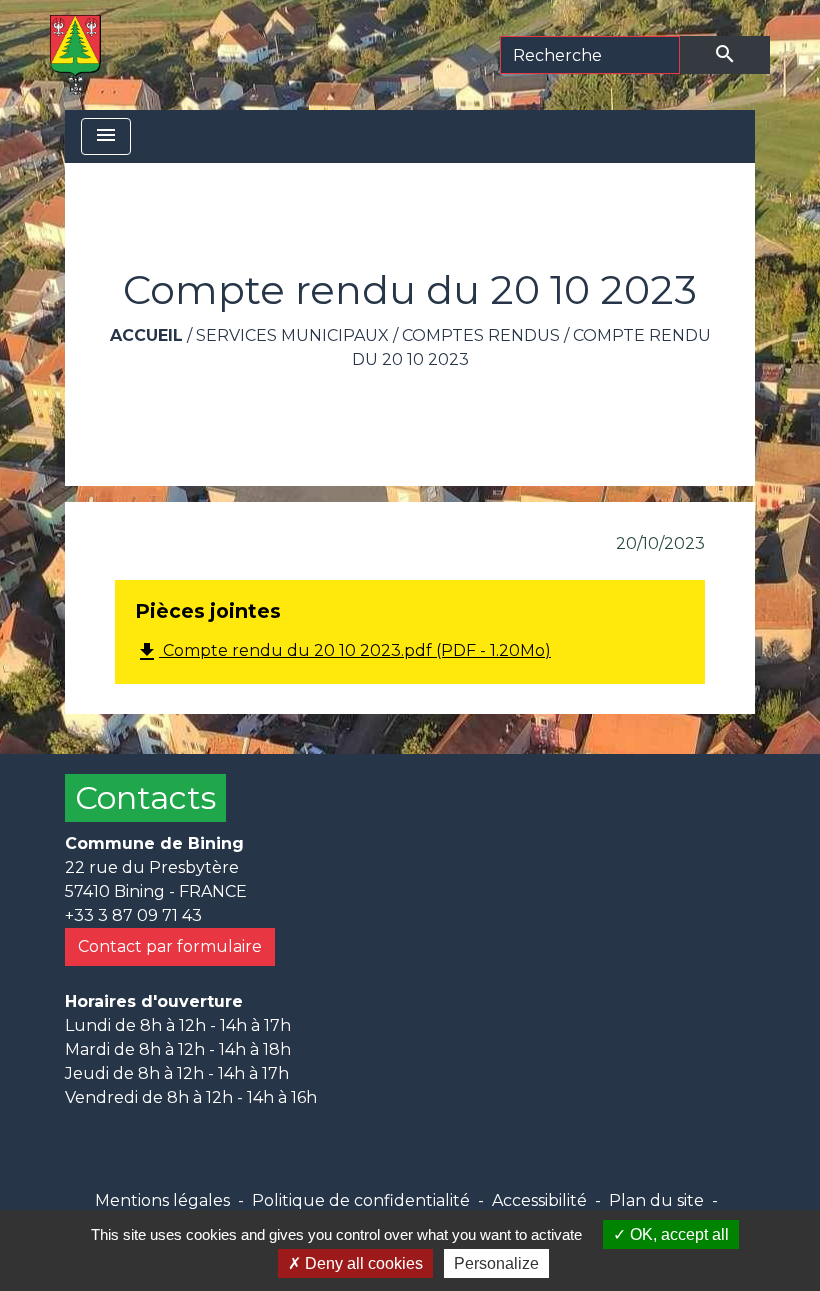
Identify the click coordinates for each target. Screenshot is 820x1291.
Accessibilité (539, 1200)
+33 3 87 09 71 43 (133, 915)
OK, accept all (677, 1234)
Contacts (145, 797)
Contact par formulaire (170, 946)
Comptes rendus (481, 335)
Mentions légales (162, 1200)
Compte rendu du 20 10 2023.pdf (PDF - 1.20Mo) (343, 652)
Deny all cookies (362, 1263)
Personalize (496, 1263)
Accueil (146, 335)
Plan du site (656, 1200)
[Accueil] (75, 55)
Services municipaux (292, 335)
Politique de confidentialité (361, 1200)
